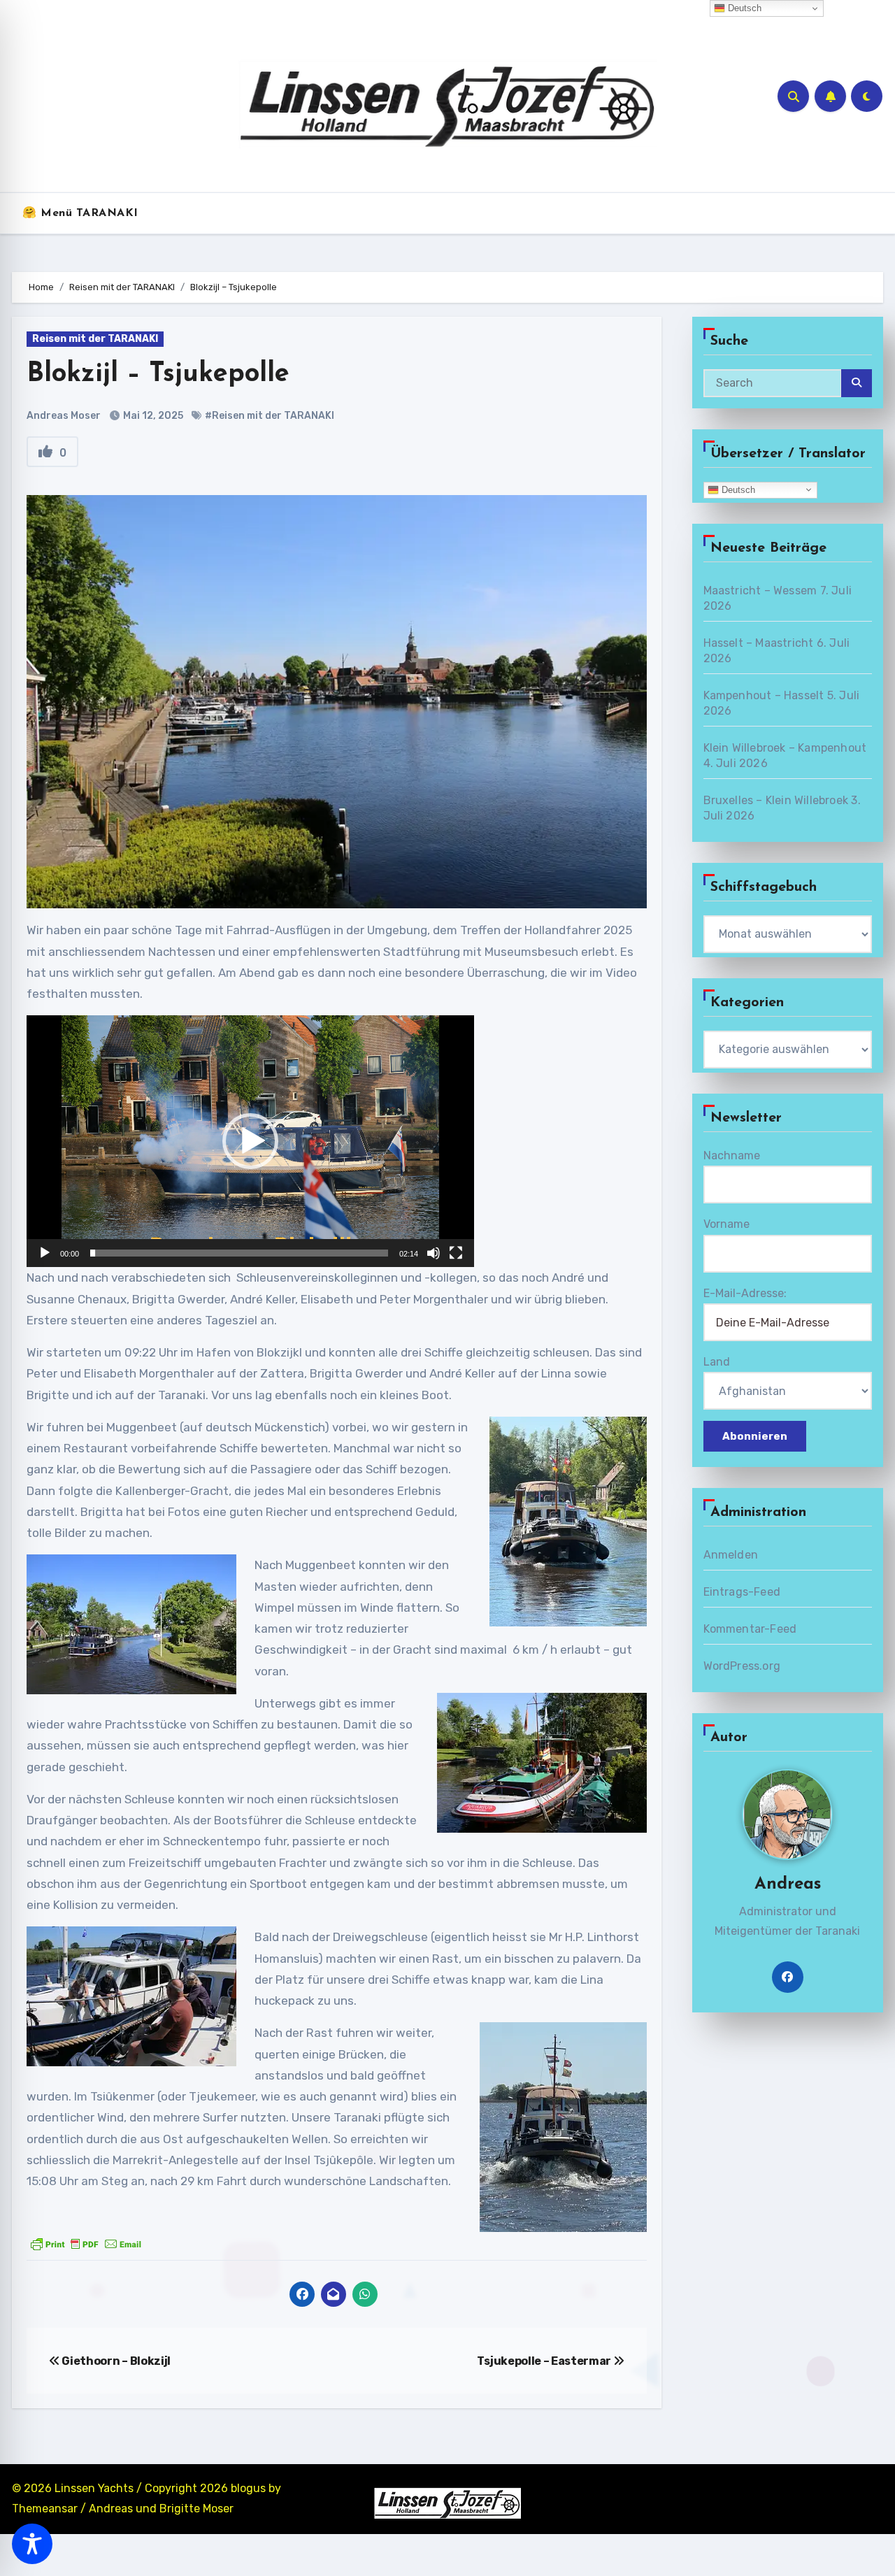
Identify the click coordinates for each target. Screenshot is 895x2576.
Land (717, 1362)
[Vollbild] (456, 1253)
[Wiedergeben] (45, 1253)
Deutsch (737, 489)
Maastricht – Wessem (760, 591)
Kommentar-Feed (750, 1629)
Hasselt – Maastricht (759, 643)
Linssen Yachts (94, 2488)
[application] (250, 1141)
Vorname (726, 1224)
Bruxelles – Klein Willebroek (776, 800)
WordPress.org (742, 1666)
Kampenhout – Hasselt (764, 695)
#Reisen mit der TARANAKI (270, 416)
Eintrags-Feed (742, 1592)
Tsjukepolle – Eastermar (545, 2361)
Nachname (732, 1155)
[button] (250, 1141)
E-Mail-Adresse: (745, 1293)
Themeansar (45, 2509)
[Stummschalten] (434, 1253)
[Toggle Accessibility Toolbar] (32, 2544)
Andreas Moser (64, 416)
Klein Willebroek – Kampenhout (785, 748)
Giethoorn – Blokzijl (115, 2361)
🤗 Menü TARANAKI (80, 213)
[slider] (239, 1253)
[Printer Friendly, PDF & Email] (86, 2244)
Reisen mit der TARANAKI (95, 339)
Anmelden (731, 1555)
